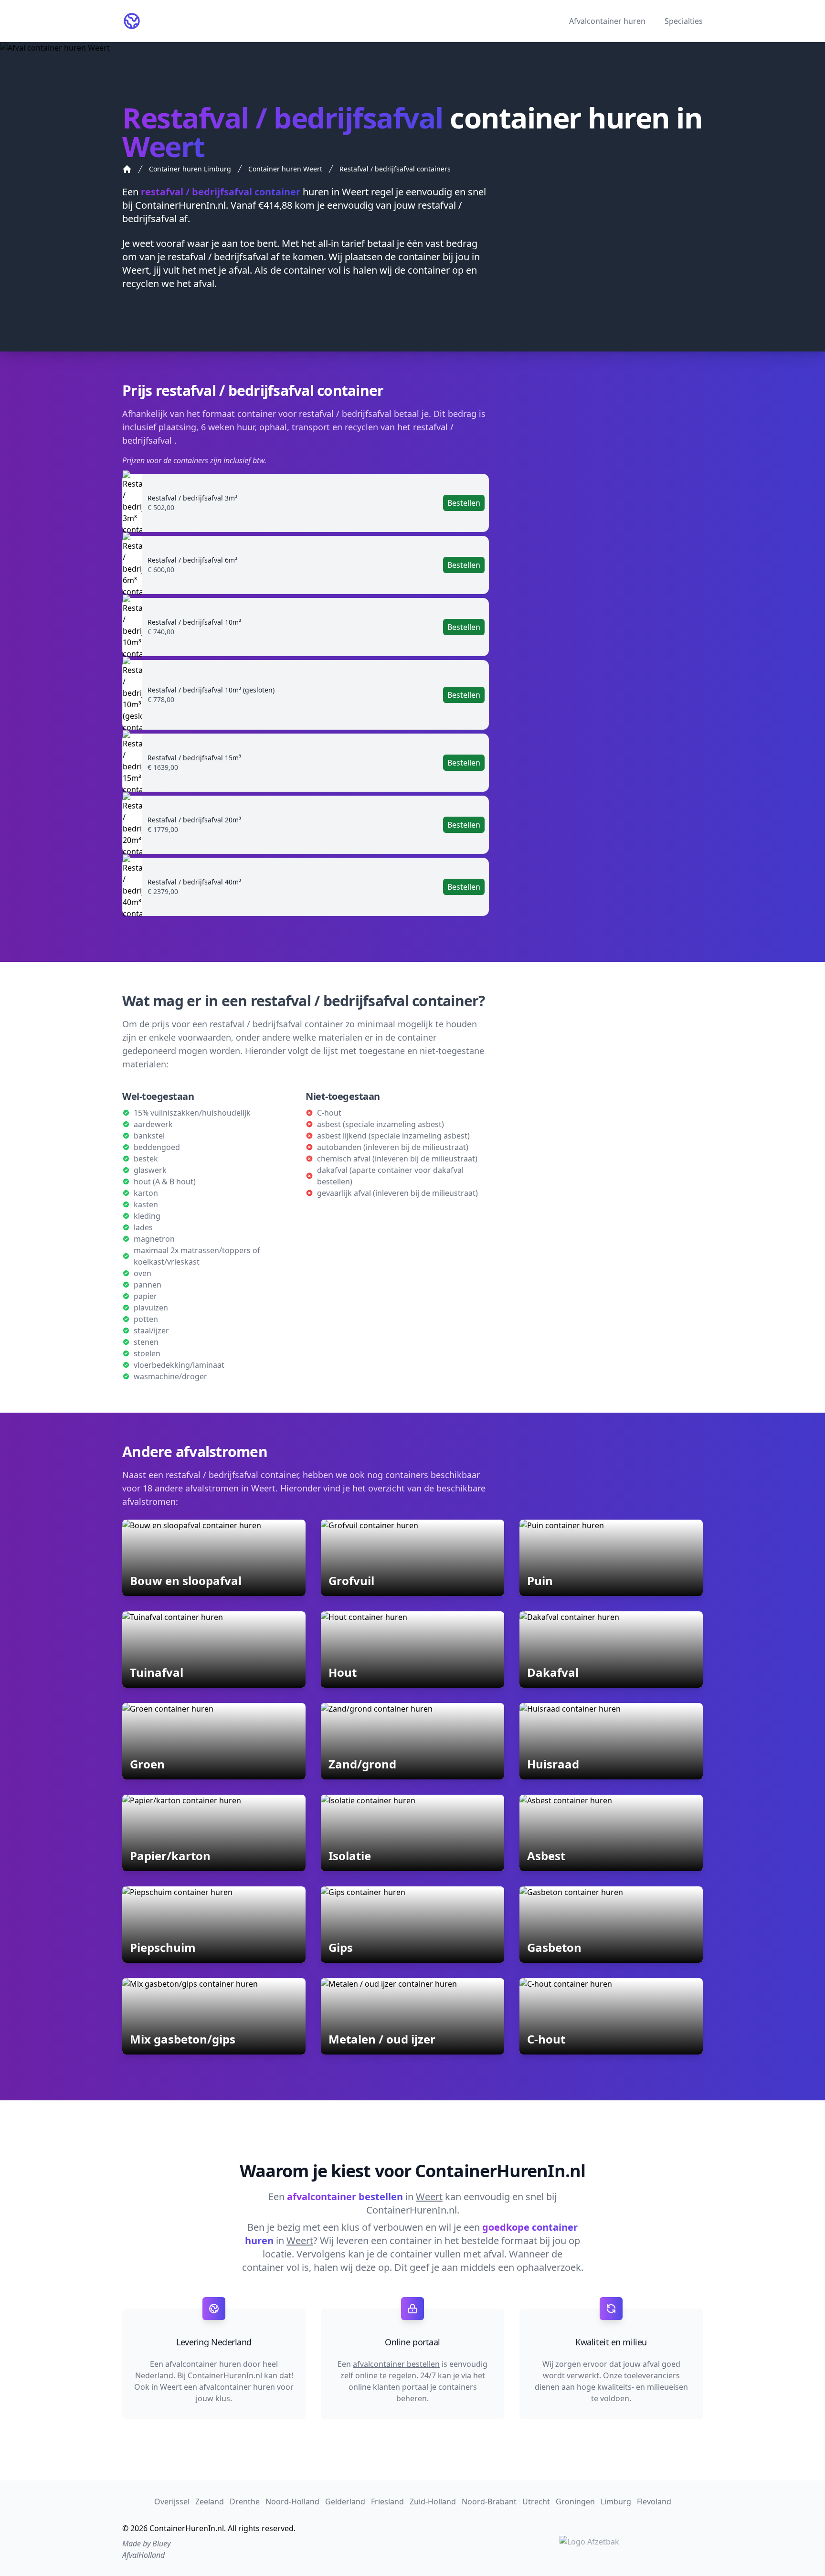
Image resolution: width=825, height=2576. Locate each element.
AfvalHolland (143, 2555)
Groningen (575, 2501)
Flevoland (654, 2501)
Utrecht (536, 2501)
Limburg (616, 2501)
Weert (355, 192)
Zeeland (210, 2501)
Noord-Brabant (489, 2501)
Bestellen (464, 503)
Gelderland (345, 2501)
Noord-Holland (292, 2501)
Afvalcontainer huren (607, 21)
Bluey (161, 2544)
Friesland (387, 2501)
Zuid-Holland (433, 2501)
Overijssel (172, 2501)
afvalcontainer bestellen (396, 2364)
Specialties (684, 21)
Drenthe (245, 2501)
